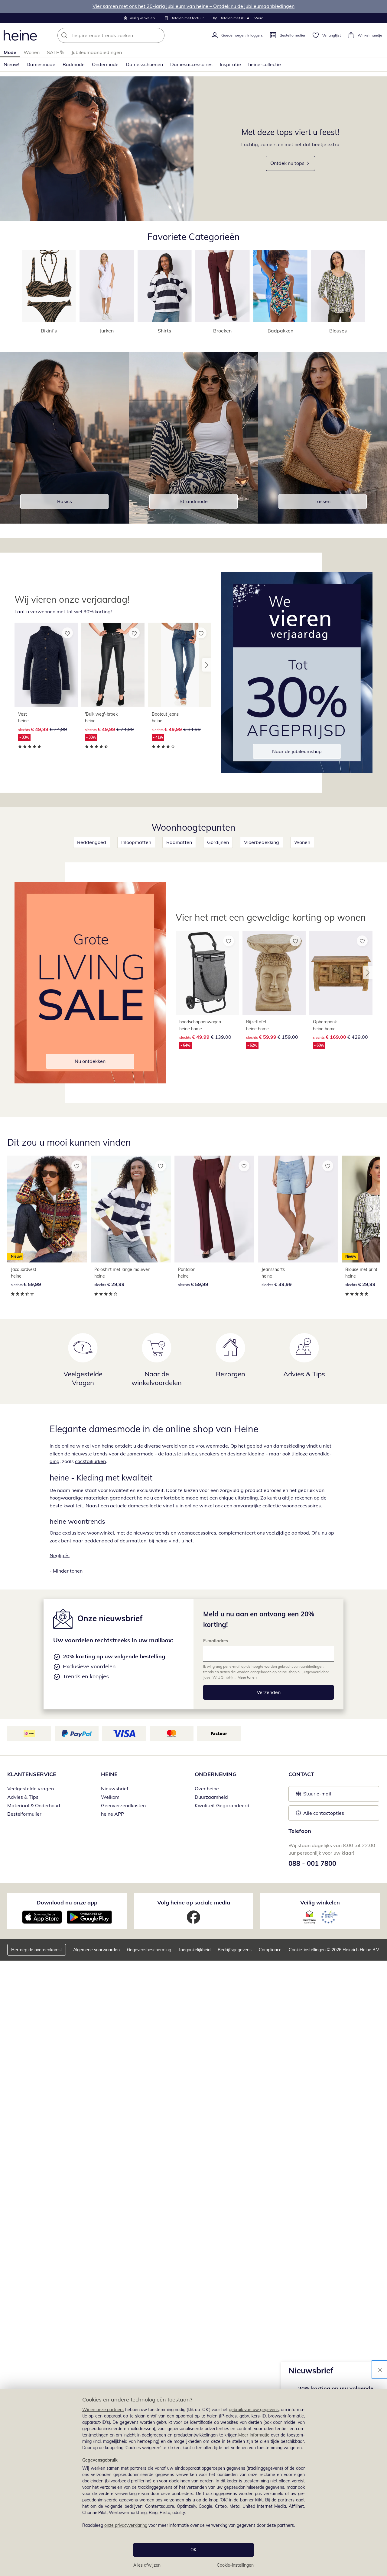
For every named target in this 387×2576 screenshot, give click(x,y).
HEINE (109, 1774)
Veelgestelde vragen (31, 1788)
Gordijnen (218, 842)
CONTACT (301, 1774)
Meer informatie (254, 2435)
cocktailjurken (90, 1461)
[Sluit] (380, 2369)
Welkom (110, 1797)
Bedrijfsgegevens (235, 1950)
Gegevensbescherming (149, 1950)
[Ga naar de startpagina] (20, 35)
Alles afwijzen (147, 2565)
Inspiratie (230, 64)
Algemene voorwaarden (96, 1950)
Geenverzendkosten (123, 1805)
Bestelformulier (24, 1814)
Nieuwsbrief (115, 1788)
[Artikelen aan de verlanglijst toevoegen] (67, 633)
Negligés (60, 1555)
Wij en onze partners (103, 2410)
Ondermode (105, 64)
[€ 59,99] (214, 1209)
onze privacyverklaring (126, 2525)
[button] (207, 665)
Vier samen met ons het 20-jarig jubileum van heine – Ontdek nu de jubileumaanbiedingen (193, 6)
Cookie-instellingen (235, 2565)
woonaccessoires (197, 1533)
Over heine (207, 1788)
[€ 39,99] (298, 1209)
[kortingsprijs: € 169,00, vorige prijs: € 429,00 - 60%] (341, 973)
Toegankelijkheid (194, 1950)
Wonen (32, 52)
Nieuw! (11, 64)
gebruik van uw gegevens (254, 2410)
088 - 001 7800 (312, 1863)
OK (193, 2550)
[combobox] (124, 35)
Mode (10, 52)
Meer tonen (247, 1677)
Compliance (270, 1950)
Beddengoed (92, 842)
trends (162, 1533)
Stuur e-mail (317, 1795)
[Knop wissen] (158, 35)
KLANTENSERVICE (32, 1774)
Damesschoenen (144, 64)
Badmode (74, 64)
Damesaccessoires (191, 64)
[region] (193, 2482)
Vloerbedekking (262, 842)
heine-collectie (265, 64)
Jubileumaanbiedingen (97, 52)
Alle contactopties (324, 1813)
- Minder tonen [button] (66, 1571)
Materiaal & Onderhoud (34, 1805)
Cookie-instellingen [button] (307, 1950)
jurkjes (190, 1454)
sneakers (209, 1454)
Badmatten (179, 842)
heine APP (112, 1814)
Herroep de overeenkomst (37, 1950)
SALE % (55, 52)
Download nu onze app (67, 1902)
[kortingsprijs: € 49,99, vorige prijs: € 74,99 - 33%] (46, 665)
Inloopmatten (136, 842)
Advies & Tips (23, 1797)
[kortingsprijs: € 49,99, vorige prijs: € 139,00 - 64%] (207, 973)
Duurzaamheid (211, 1797)
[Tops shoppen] (97, 149)
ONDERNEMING (216, 1774)
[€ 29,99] (131, 1209)
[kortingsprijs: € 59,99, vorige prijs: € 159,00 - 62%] (274, 973)
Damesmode (41, 64)
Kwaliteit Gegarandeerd (222, 1805)
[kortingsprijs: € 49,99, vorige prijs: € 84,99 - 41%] (180, 665)
